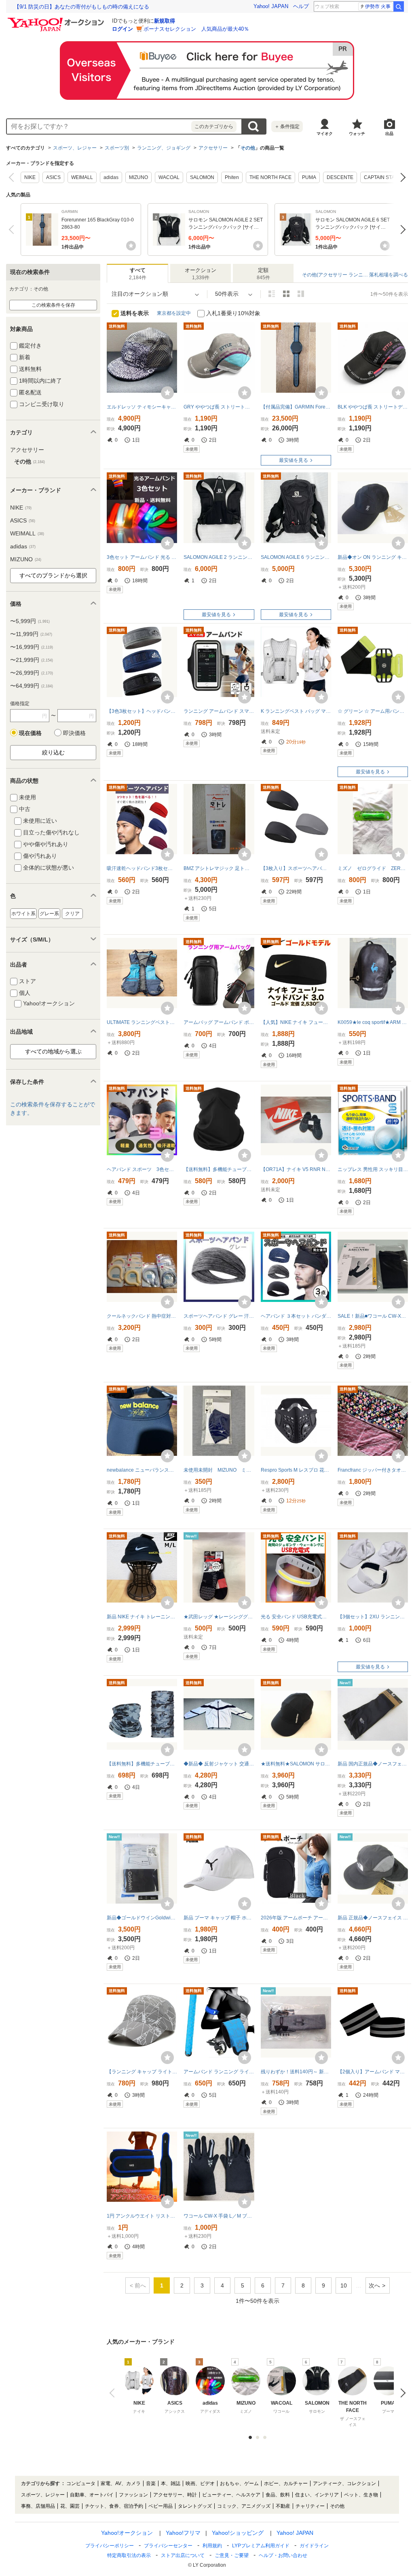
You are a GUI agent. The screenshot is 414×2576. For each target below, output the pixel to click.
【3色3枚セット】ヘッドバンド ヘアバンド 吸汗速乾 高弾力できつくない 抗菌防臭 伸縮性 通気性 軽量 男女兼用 (142, 711)
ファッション (133, 2495)
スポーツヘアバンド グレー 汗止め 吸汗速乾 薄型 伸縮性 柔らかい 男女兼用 (219, 1316)
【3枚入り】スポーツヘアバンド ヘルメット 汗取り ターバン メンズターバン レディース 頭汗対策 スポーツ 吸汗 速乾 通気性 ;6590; (296, 868)
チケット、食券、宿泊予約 (114, 2506)
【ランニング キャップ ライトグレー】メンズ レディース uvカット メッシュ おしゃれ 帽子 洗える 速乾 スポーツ (142, 2072)
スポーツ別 (117, 148)
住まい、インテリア (317, 2495)
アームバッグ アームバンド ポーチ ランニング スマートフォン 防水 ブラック (219, 1022)
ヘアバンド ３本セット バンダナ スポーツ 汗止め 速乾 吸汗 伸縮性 (296, 1316)
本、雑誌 (171, 2483)
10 (344, 2285)
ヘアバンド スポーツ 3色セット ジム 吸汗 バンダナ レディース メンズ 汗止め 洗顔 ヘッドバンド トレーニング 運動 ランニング (142, 1169)
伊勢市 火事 (378, 6)
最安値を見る (294, 460)
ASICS (53, 177)
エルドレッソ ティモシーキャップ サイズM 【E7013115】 (142, 407)
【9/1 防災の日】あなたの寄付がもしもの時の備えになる (82, 7)
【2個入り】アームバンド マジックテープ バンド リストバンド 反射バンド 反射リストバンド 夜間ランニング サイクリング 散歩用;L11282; (373, 2072)
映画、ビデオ (200, 2483)
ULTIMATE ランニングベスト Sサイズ (142, 1022)
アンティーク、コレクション (344, 2483)
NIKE (30, 177)
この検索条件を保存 (53, 305)
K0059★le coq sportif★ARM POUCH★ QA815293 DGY (373, 1022)
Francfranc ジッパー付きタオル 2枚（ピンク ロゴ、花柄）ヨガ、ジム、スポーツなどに (373, 1470)
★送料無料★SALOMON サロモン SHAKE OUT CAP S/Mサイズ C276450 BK (296, 1764)
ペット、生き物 (361, 2495)
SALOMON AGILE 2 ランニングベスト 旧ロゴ (219, 557)
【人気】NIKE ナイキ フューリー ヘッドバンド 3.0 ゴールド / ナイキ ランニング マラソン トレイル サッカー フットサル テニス (296, 1022)
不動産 (283, 2506)
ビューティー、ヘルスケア (231, 2495)
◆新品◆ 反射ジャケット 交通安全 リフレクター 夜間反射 (219, 1764)
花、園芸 (70, 2506)
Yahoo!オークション (127, 2533)
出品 (389, 134)
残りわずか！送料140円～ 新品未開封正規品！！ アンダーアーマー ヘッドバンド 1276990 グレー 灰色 (296, 2072)
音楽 (151, 2483)
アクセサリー (213, 148)
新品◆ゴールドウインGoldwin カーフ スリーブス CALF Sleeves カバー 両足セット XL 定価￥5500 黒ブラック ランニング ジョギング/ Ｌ (142, 1918)
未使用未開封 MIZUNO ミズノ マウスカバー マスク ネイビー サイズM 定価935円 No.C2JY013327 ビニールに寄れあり (219, 1470)
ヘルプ (301, 6)
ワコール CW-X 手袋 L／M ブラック (219, 2216)
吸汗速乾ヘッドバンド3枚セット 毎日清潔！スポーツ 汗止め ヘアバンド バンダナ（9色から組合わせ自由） (142, 868)
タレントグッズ (195, 2506)
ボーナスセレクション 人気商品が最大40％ (196, 29)
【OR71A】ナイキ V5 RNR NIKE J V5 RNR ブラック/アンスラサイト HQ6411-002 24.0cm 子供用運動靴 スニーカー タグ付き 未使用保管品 (296, 1169)
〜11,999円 (31, 634)
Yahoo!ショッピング (238, 2533)
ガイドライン (314, 2546)
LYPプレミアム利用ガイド (261, 2546)
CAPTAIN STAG (381, 177)
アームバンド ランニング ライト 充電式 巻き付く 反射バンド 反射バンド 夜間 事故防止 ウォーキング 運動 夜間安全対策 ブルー (219, 2072)
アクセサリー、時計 (175, 2495)
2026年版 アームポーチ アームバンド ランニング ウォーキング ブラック (296, 1918)
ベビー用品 (161, 2506)
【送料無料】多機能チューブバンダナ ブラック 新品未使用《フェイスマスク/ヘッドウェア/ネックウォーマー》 (219, 1169)
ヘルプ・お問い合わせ (283, 2555)
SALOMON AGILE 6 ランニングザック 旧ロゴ (296, 557)
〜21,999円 (32, 660)
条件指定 (287, 126)
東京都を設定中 (174, 313)
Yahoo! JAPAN (271, 6)
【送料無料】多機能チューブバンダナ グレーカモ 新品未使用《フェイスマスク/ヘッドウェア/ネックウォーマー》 (142, 1764)
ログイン (123, 29)
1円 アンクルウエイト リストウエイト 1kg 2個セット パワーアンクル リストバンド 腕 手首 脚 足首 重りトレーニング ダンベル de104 (142, 2216)
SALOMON (202, 177)
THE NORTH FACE (270, 177)
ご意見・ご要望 (232, 2555)
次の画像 (401, 2393)
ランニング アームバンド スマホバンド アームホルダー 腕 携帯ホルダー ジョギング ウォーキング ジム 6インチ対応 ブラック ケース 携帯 (219, 711)
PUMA (309, 177)
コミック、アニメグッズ (244, 2506)
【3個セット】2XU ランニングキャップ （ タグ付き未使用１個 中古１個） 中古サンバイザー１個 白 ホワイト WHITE (373, 1617)
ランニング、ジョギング (164, 148)
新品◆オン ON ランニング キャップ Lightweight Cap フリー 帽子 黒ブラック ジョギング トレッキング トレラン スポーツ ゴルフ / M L (373, 557)
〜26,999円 (32, 673)
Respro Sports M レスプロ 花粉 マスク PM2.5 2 (296, 1470)
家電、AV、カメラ (121, 2483)
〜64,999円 (32, 686)
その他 (248, 148)
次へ (401, 177)
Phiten (232, 177)
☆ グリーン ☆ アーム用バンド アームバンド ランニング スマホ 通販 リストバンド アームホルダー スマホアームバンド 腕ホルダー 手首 (373, 711)
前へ (13, 177)
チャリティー (310, 2506)
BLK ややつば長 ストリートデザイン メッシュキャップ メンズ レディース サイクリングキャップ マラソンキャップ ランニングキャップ (373, 407)
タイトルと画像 (272, 294)
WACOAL (169, 177)
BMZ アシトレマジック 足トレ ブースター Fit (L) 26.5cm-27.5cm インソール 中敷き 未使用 (219, 868)
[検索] (399, 6)
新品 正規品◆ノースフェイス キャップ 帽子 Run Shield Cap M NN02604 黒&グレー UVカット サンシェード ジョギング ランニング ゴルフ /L (373, 1918)
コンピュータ (81, 2483)
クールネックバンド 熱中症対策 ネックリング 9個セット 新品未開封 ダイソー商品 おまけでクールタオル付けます (142, 1316)
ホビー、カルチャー (286, 2483)
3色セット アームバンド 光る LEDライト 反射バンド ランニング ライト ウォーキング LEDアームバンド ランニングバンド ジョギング (142, 557)
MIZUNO (138, 177)
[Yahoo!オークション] (57, 20)
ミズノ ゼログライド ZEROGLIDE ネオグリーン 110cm (373, 868)
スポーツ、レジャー (75, 148)
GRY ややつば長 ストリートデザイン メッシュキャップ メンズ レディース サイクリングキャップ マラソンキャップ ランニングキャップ (219, 407)
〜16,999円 (32, 647)
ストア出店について (183, 2555)
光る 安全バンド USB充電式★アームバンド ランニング (296, 1617)
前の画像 (114, 2393)
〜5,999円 (30, 621)
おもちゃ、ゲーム (239, 2483)
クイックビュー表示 (301, 294)
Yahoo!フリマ (183, 2533)
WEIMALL (82, 177)
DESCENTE (340, 177)
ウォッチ (357, 134)
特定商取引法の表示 (129, 2555)
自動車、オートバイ (92, 2495)
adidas (111, 177)
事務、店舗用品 (38, 2506)
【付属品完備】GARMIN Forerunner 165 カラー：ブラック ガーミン (296, 407)
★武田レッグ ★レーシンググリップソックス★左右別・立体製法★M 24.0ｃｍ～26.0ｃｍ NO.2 (219, 1617)
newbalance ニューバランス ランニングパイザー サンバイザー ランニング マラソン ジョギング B (142, 1470)
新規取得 (165, 21)
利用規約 (212, 2546)
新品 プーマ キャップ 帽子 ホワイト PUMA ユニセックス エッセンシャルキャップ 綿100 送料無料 (219, 1918)
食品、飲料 (278, 2495)
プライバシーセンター (168, 2546)
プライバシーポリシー (110, 2546)
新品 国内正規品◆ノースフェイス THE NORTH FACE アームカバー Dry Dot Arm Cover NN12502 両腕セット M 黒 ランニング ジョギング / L (373, 1764)
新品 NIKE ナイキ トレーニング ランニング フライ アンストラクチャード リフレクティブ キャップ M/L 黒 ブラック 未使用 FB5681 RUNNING (142, 1617)
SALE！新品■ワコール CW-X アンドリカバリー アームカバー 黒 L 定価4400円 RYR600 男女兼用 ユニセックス (373, 1316)
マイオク (325, 134)
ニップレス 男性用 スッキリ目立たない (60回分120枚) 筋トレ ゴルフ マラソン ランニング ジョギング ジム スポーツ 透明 (373, 1169)
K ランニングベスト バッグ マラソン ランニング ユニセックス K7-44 (296, 711)
